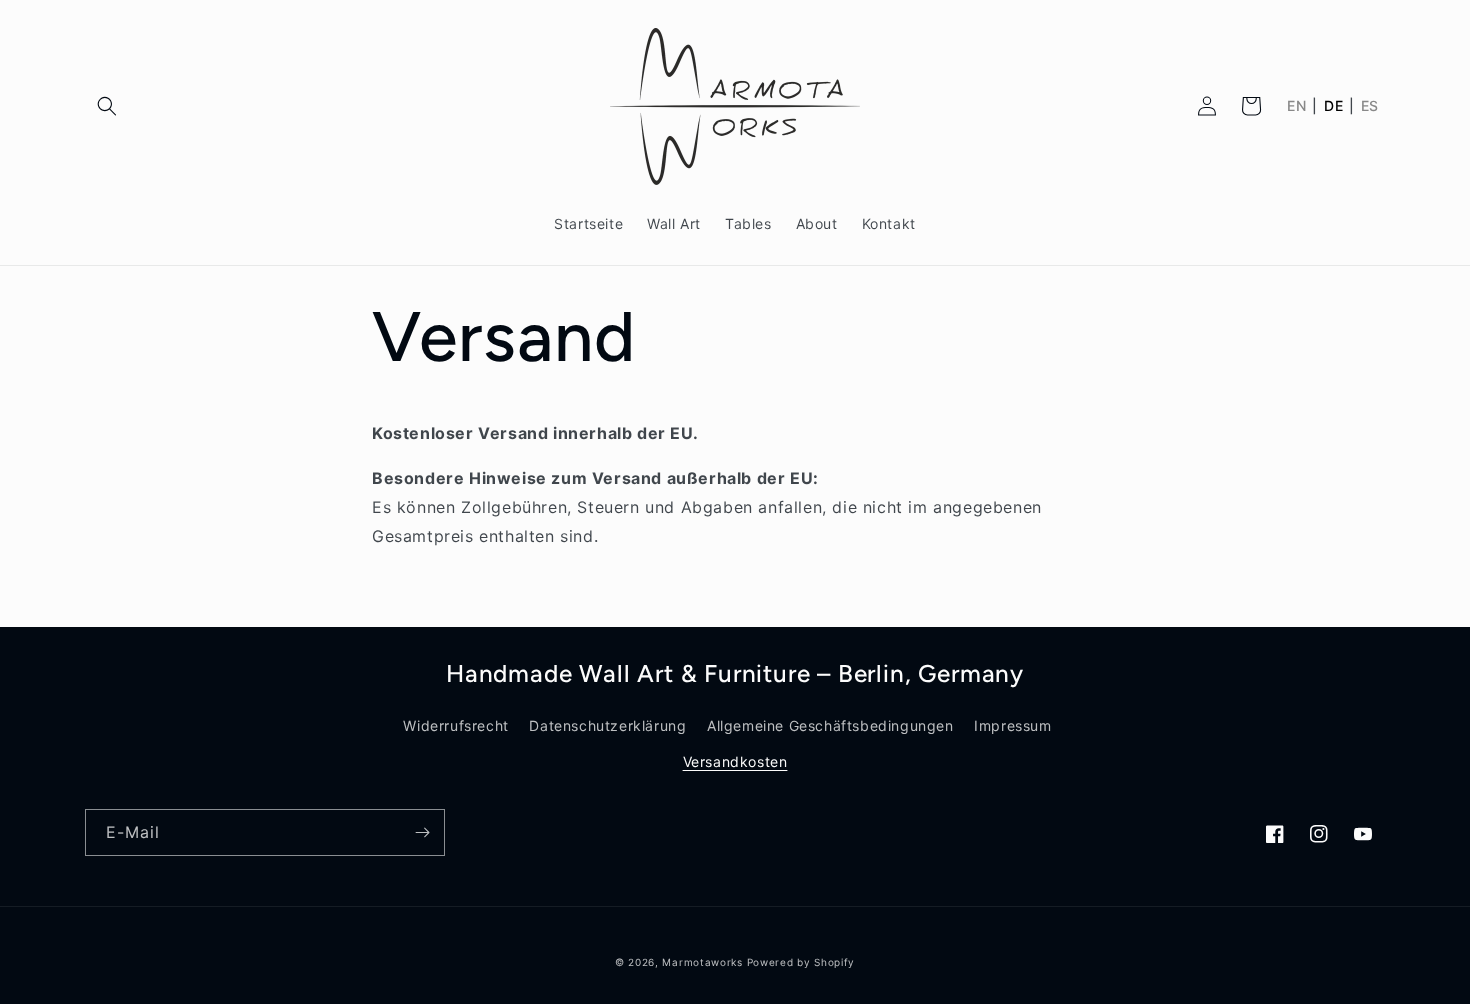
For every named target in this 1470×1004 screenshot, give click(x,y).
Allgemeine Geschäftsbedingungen (830, 725)
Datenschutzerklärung (607, 725)
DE (1333, 106)
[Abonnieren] (422, 832)
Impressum (1012, 725)
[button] (107, 106)
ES (1370, 106)
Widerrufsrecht (455, 725)
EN (1296, 106)
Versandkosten (735, 761)
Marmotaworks (702, 962)
